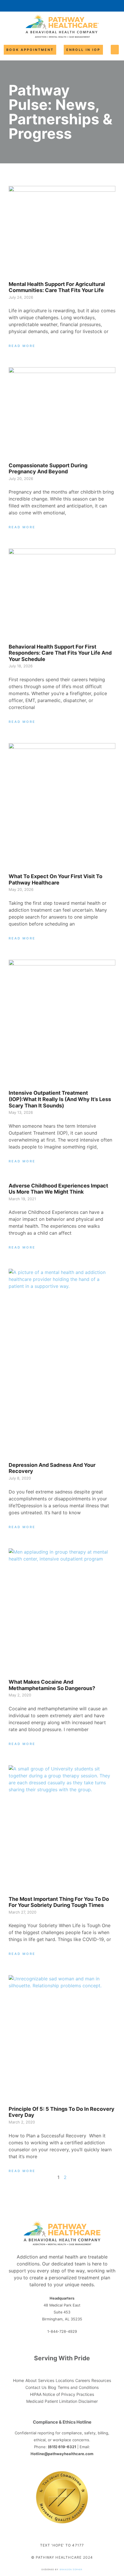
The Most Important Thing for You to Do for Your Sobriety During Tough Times (59, 1902)
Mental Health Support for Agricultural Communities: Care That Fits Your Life (57, 287)
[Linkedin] (72, 2343)
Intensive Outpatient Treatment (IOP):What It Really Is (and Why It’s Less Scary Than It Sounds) (60, 1099)
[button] (115, 50)
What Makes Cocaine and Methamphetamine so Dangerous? (52, 1685)
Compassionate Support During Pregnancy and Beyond (48, 469)
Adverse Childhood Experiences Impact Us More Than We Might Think (58, 1189)
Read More (22, 346)
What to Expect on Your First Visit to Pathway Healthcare (56, 879)
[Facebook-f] (52, 2343)
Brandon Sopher (71, 2569)
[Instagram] (62, 2343)
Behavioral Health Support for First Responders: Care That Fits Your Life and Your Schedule (60, 653)
